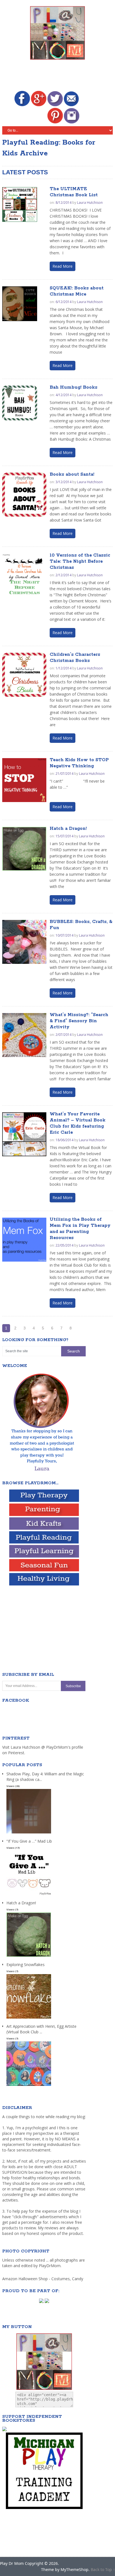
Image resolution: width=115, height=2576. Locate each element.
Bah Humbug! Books (74, 387)
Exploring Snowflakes (26, 1965)
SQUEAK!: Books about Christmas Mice (77, 291)
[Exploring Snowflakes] (29, 2019)
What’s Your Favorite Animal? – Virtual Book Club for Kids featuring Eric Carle (78, 1123)
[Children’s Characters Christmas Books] (24, 675)
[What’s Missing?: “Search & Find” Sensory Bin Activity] (24, 1035)
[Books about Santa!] (24, 495)
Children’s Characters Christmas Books (75, 658)
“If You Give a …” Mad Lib (29, 1841)
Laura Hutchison (90, 203)
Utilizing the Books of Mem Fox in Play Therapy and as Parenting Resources (80, 1229)
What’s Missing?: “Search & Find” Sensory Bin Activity (79, 1021)
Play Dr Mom (12, 2563)
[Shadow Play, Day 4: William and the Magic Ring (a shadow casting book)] (29, 1834)
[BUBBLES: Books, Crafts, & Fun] (24, 942)
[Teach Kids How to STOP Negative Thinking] (24, 780)
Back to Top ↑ (103, 2569)
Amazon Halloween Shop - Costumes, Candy (43, 2279)
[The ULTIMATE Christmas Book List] (20, 204)
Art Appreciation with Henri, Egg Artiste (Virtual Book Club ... (41, 2029)
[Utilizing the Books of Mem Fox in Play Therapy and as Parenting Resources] (24, 1240)
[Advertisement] (58, 76)
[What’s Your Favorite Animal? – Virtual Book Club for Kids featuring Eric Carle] (24, 1134)
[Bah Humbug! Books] (20, 403)
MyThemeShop (75, 2569)
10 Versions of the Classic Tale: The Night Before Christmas (80, 561)
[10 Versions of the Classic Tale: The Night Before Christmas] (24, 575)
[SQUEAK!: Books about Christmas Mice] (20, 304)
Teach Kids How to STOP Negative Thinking (79, 763)
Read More (63, 266)
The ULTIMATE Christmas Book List (74, 192)
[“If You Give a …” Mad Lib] (29, 1895)
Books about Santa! (72, 474)
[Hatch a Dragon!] (24, 849)
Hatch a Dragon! (68, 829)
